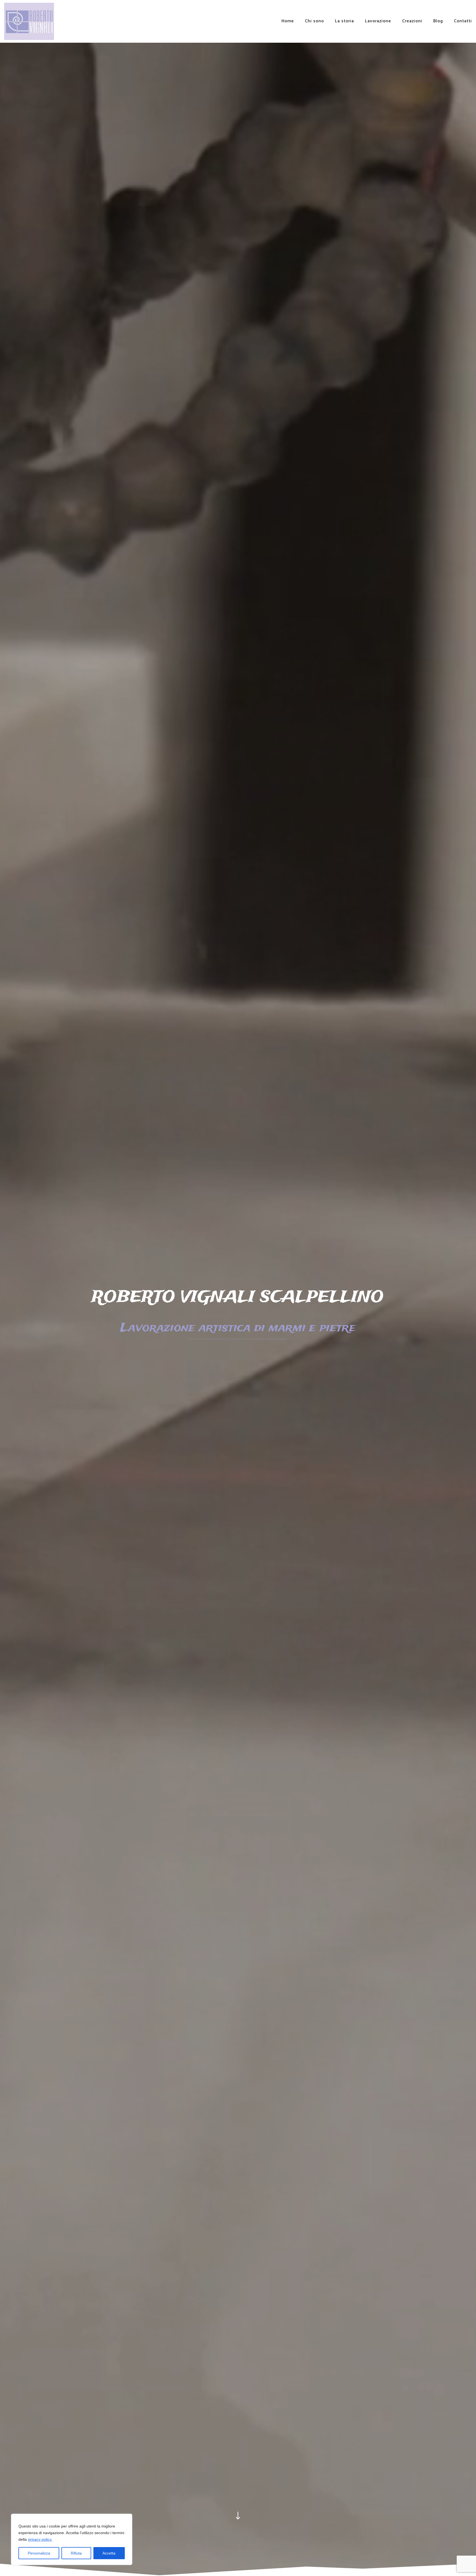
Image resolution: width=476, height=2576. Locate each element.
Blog (438, 21)
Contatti (463, 21)
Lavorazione (378, 21)
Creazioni (412, 21)
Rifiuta (76, 2553)
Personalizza (39, 2553)
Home (288, 21)
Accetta (109, 2553)
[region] (72, 2539)
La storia (344, 21)
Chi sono (314, 21)
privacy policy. (40, 2539)
